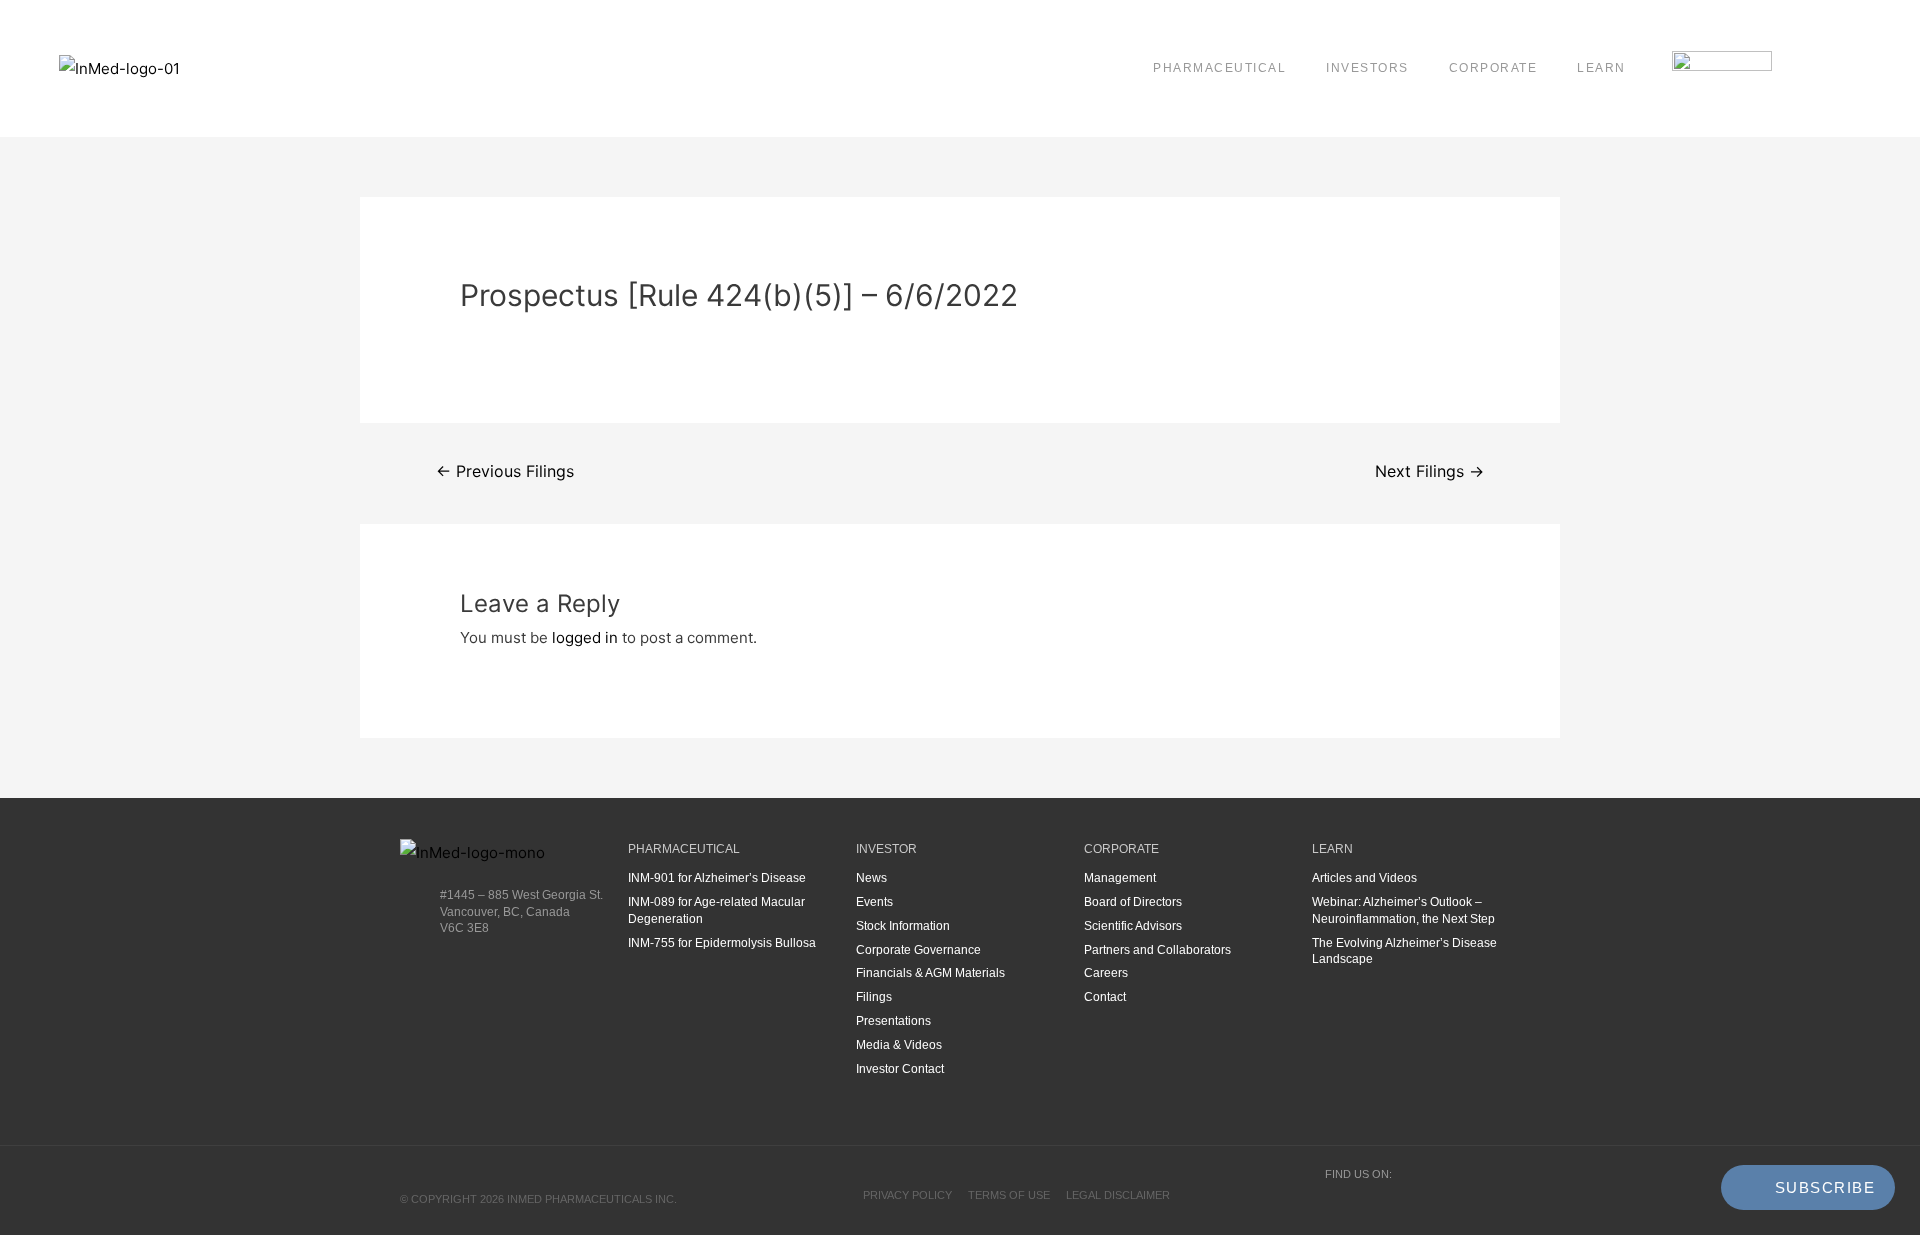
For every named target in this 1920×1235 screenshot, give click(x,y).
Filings (874, 997)
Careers (1106, 973)
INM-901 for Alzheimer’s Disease (717, 878)
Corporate (1493, 68)
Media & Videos (899, 1045)
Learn (1601, 68)
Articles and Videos (1364, 878)
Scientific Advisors (1133, 926)
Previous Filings (505, 471)
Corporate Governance (918, 950)
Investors (1367, 68)
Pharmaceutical (1219, 68)
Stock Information (903, 926)
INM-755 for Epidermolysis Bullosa (722, 943)
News (871, 878)
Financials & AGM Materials (930, 973)
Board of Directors (1133, 902)
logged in (585, 637)
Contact (1105, 997)
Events (874, 902)
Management (1120, 878)
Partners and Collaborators (1157, 950)
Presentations (893, 1021)
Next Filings (1429, 471)
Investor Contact (900, 1069)
